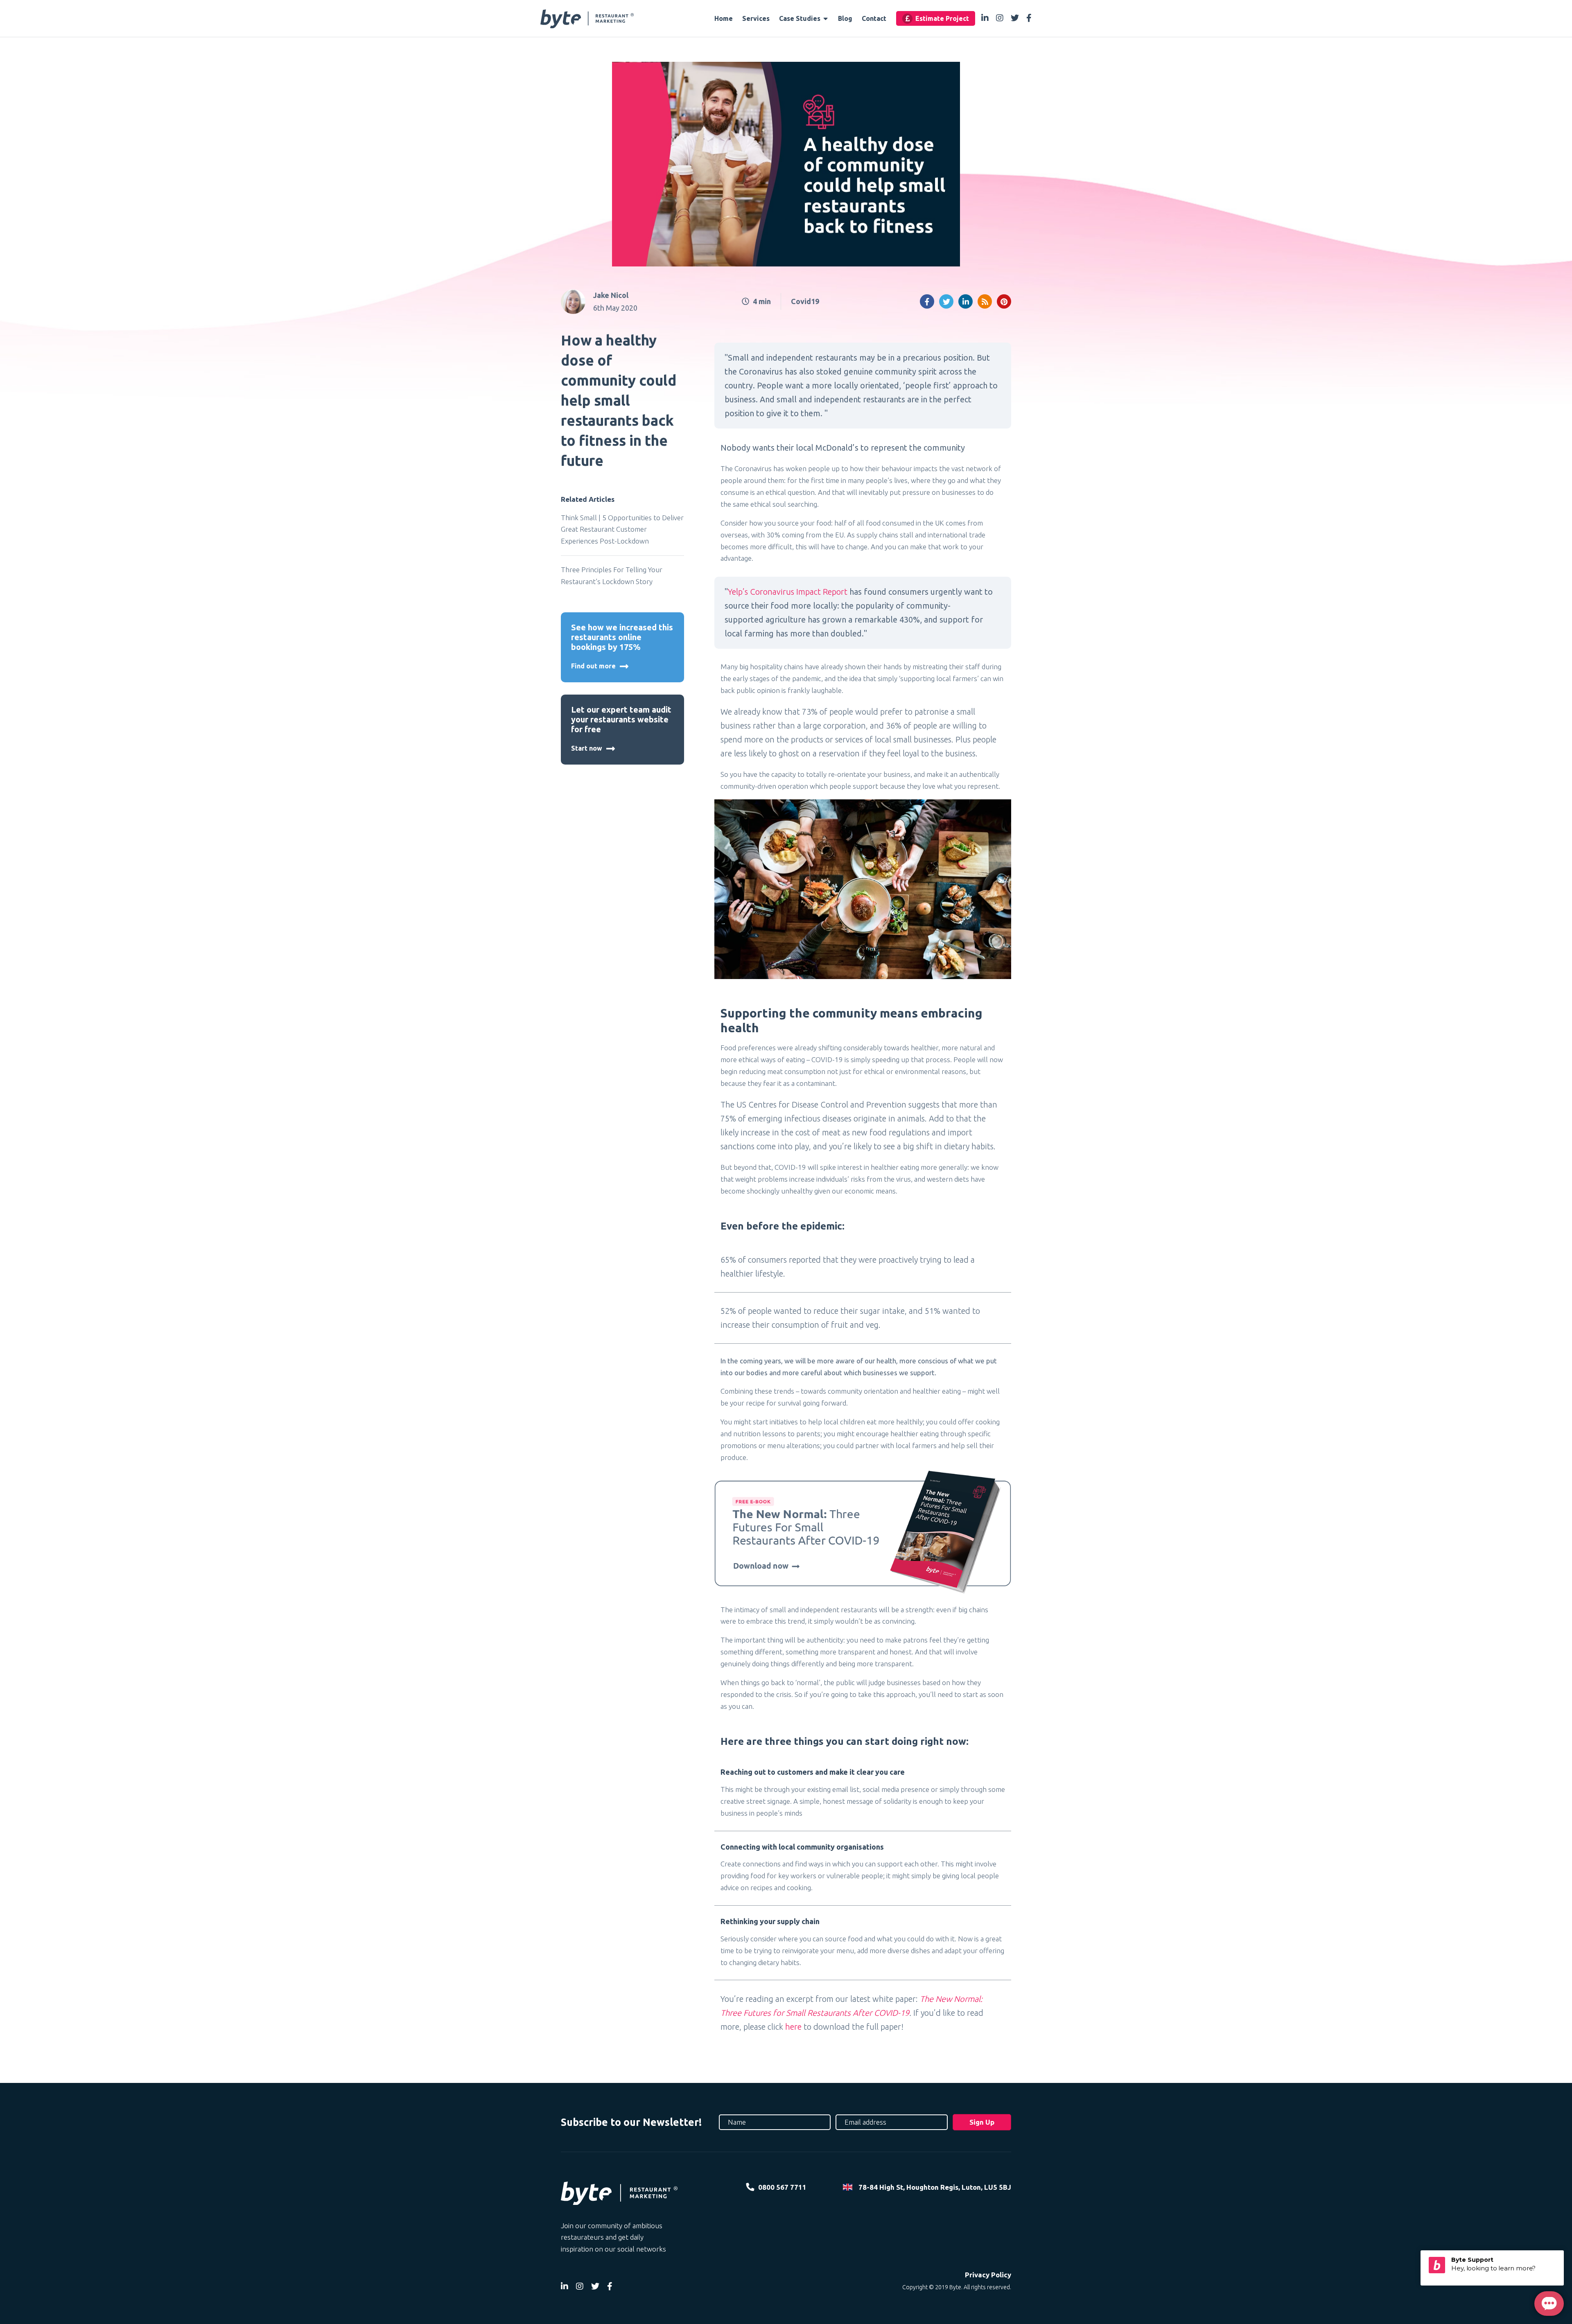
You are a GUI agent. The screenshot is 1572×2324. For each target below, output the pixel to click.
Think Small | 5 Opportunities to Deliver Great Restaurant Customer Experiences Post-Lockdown (622, 529)
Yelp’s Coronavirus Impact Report (788, 592)
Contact (874, 18)
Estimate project (942, 18)
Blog (845, 18)
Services (756, 18)
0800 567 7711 (782, 2187)
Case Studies (801, 18)
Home (724, 18)
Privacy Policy (988, 2275)
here (793, 2027)
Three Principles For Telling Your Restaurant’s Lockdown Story (612, 575)
